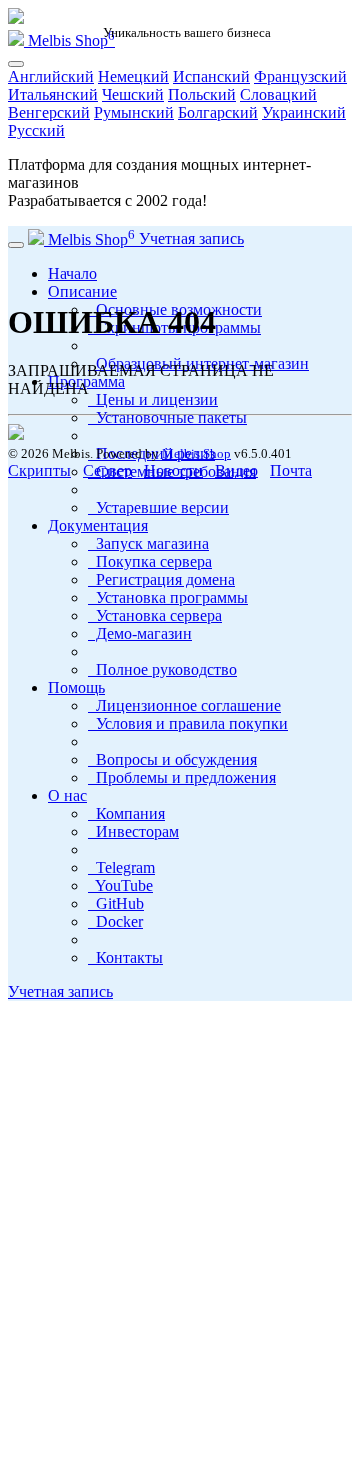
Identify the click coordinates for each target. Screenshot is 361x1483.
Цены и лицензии (153, 399)
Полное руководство (162, 669)
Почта (291, 470)
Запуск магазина (148, 543)
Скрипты (39, 470)
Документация (98, 525)
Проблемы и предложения (182, 777)
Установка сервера (155, 615)
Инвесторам (133, 831)
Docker (115, 921)
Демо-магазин (140, 633)
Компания (126, 813)
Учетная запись (60, 991)
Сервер (107, 470)
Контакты (125, 957)
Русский (36, 130)
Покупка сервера (150, 561)
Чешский (133, 94)
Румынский (134, 112)
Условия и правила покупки (188, 723)
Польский (202, 94)
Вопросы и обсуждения (172, 759)
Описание (82, 291)
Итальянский (53, 94)
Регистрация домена (161, 579)
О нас (67, 795)
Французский (300, 76)
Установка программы (168, 597)
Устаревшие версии (158, 507)
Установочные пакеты (167, 417)
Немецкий (133, 76)
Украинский (304, 112)
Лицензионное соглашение (184, 705)
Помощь (76, 687)
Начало (72, 273)
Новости (173, 470)
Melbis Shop (69, 40)
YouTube (120, 885)
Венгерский (49, 112)
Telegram (121, 867)
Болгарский (218, 112)
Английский (51, 76)
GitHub (116, 903)
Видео (236, 470)
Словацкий (278, 94)
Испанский (211, 76)
